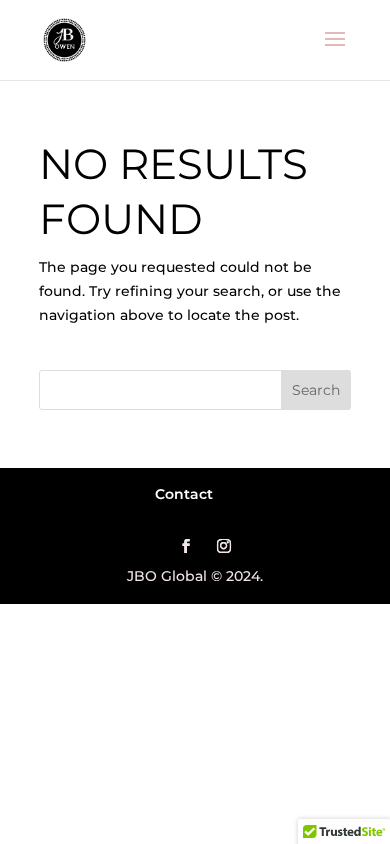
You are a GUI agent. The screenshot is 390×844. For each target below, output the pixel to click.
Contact (184, 494)
